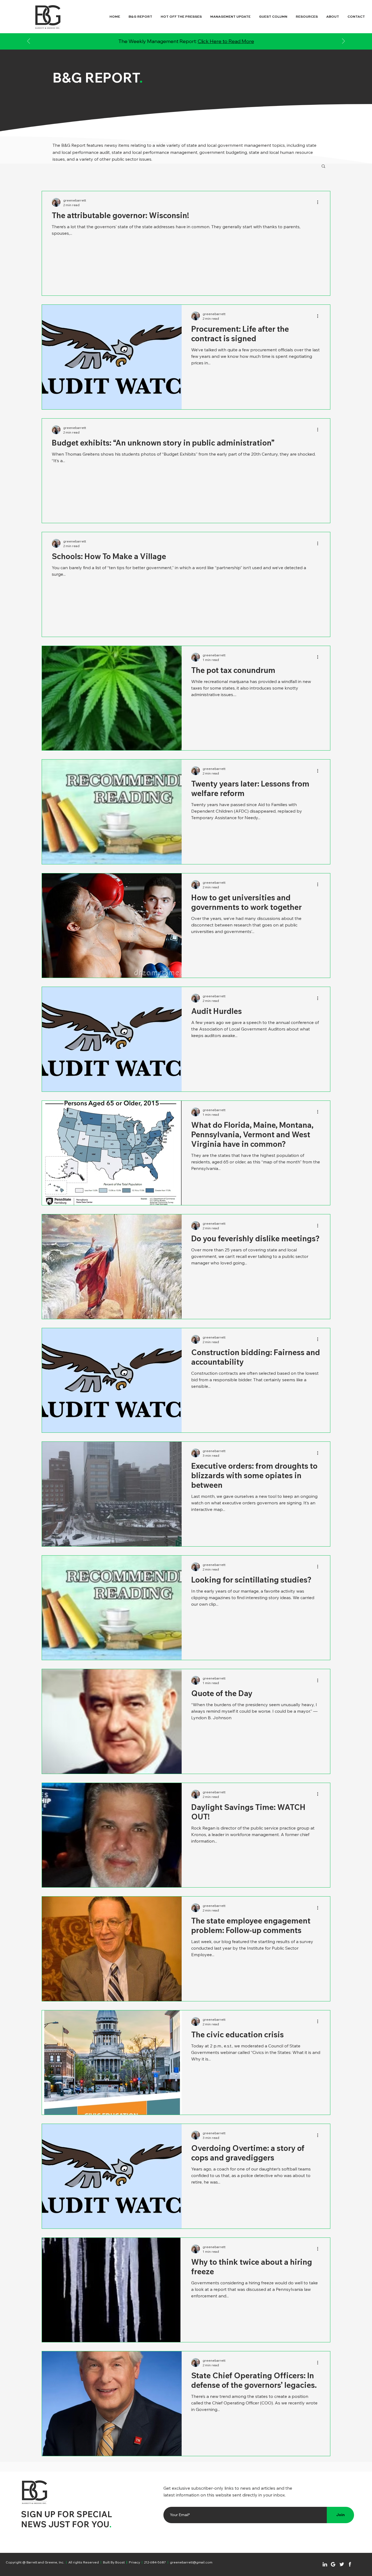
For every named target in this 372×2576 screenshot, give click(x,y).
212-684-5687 (155, 2562)
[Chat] (325, 2564)
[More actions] (319, 202)
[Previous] (29, 42)
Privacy (134, 2562)
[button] (323, 167)
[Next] (343, 42)
